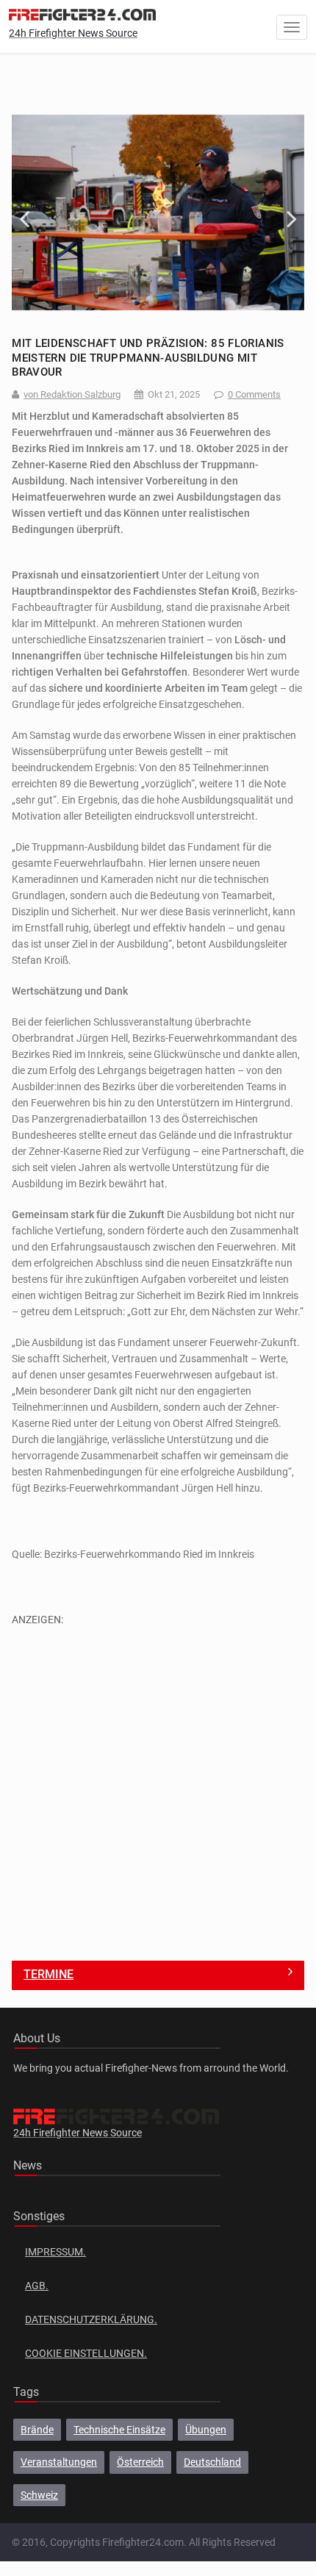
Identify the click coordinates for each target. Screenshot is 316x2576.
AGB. (37, 2286)
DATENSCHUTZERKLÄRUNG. (91, 2319)
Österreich (140, 2462)
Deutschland (212, 2462)
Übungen (206, 2430)
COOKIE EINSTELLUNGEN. (86, 2353)
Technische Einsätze (119, 2430)
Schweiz (39, 2495)
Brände (37, 2430)
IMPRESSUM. (55, 2252)
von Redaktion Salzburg (72, 394)
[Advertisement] (158, 1786)
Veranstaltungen (59, 2462)
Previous (34, 212)
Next (282, 212)
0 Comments (254, 394)
